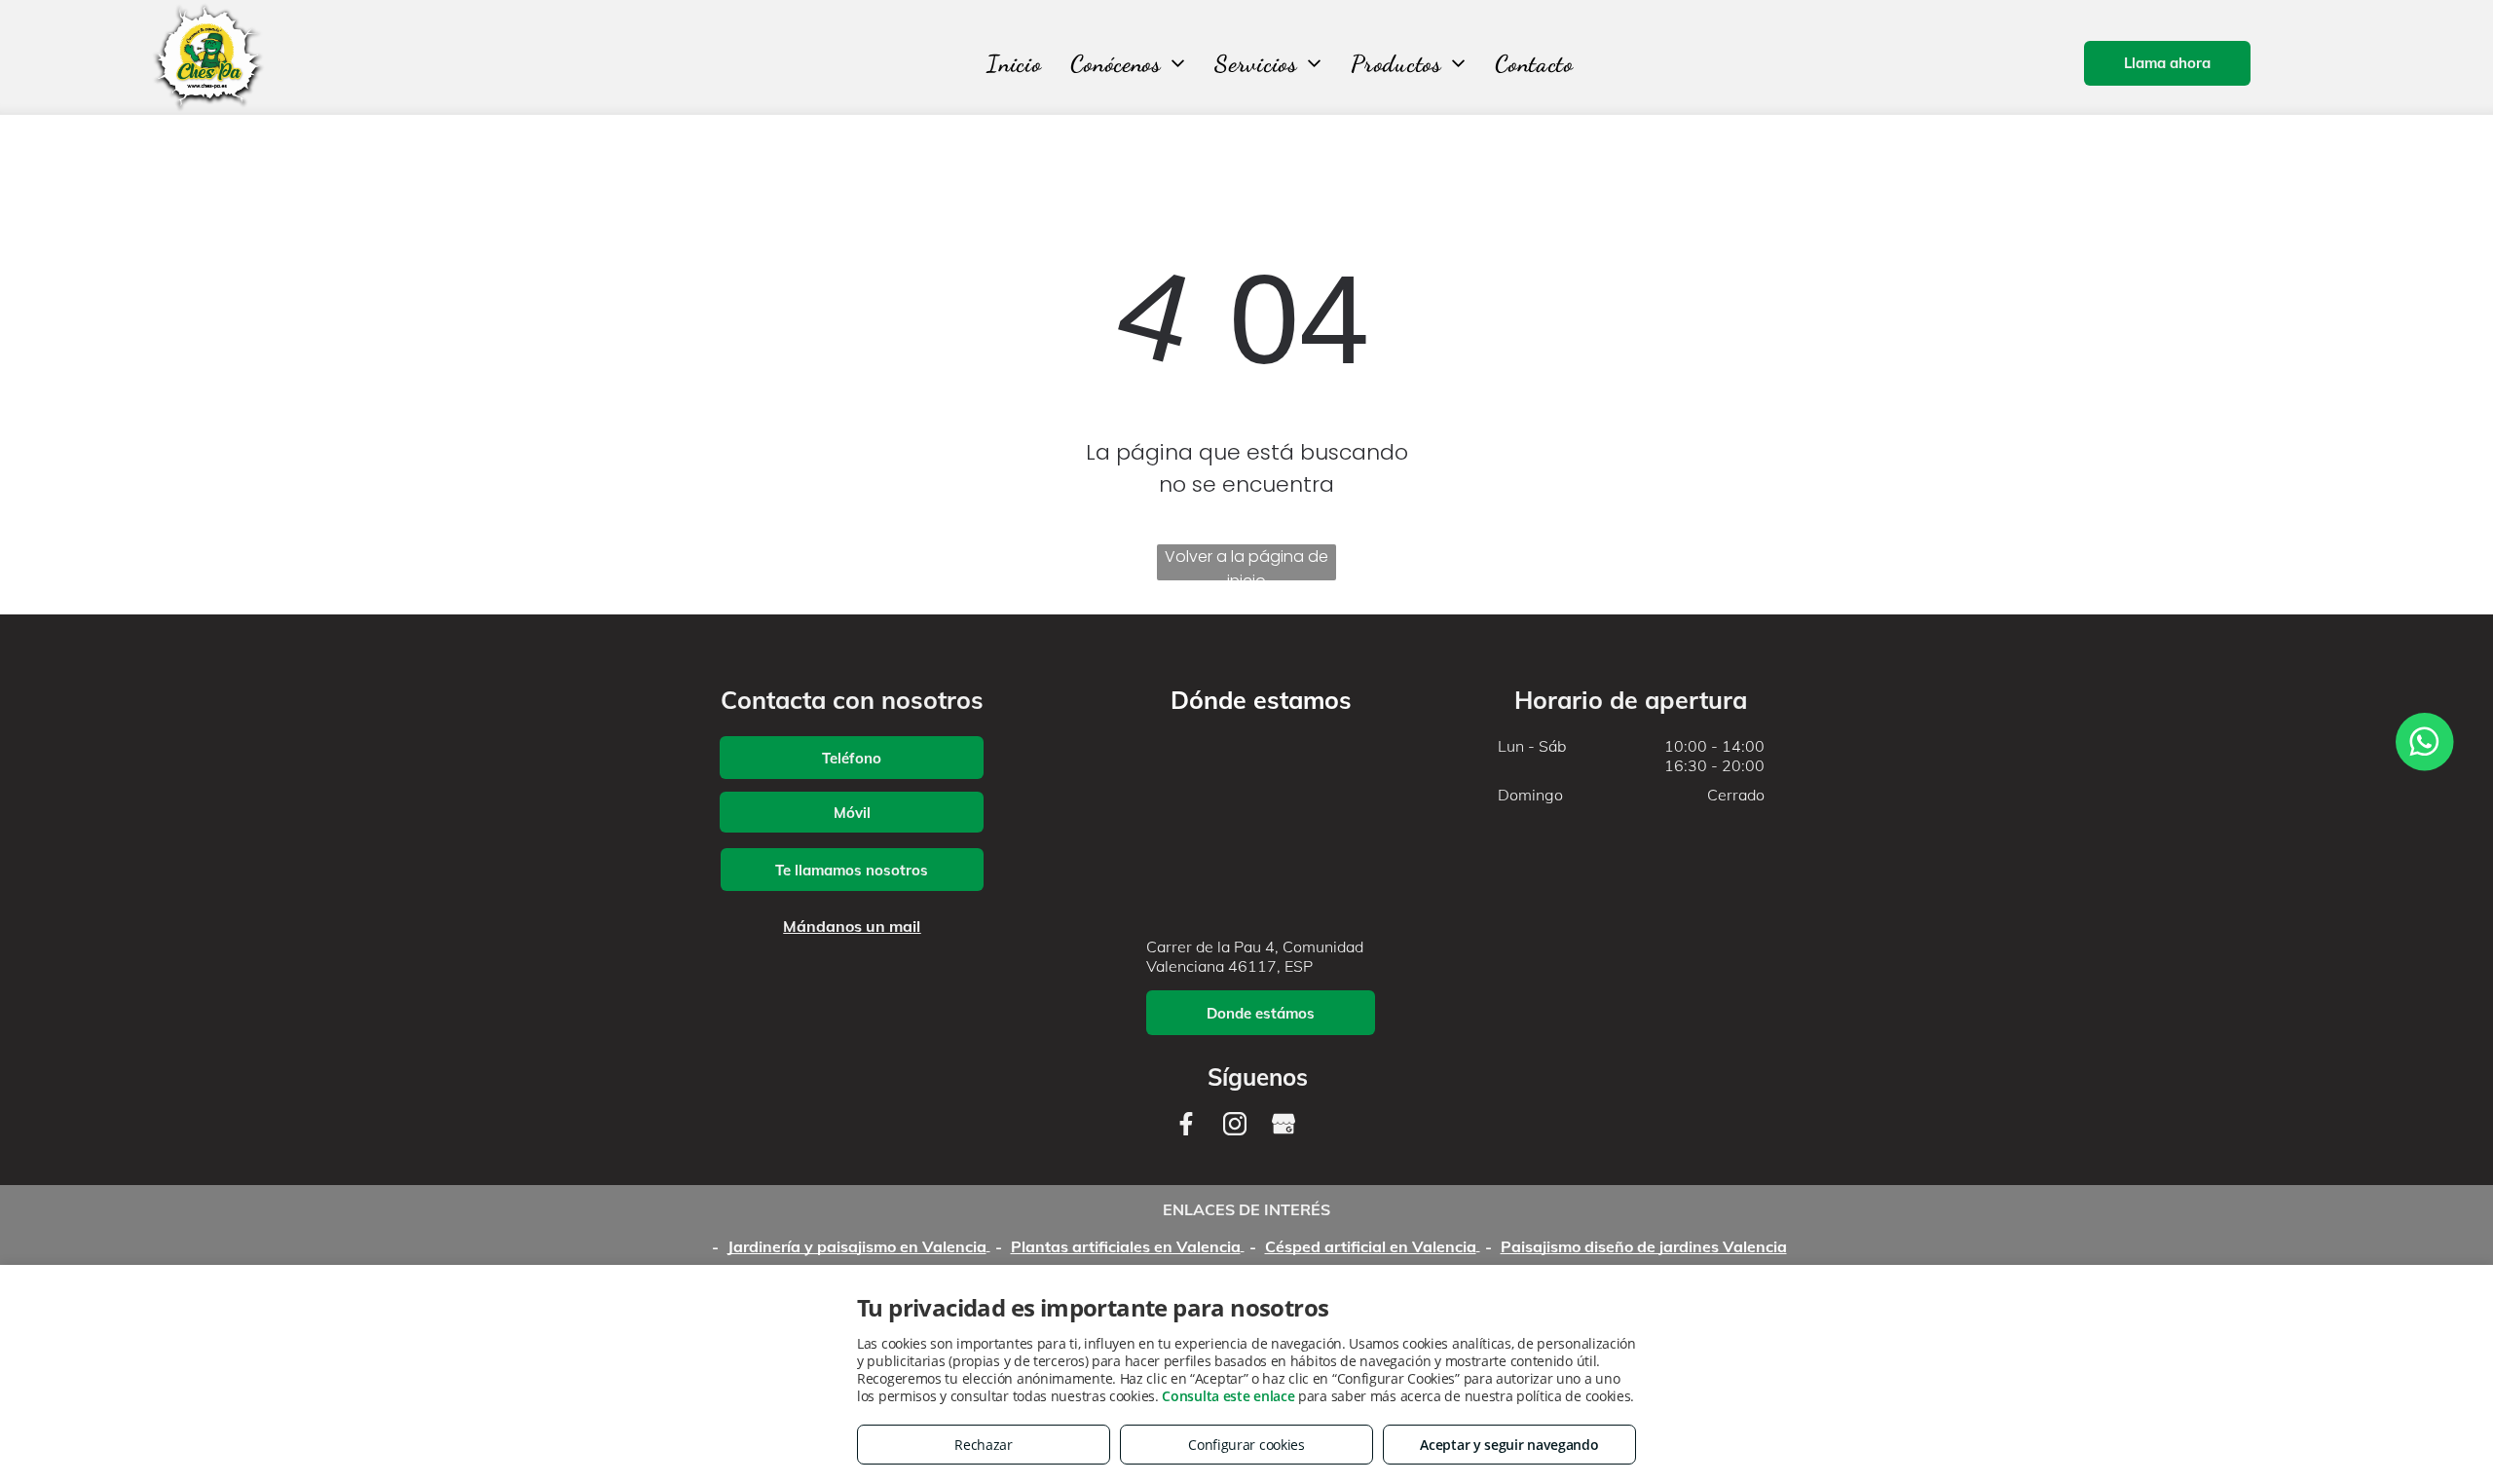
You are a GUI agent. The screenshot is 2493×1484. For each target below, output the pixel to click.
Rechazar (984, 1445)
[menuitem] (1014, 64)
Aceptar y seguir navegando (1509, 1445)
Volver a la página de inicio (1246, 563)
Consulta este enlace (1228, 1396)
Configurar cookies (1246, 1445)
